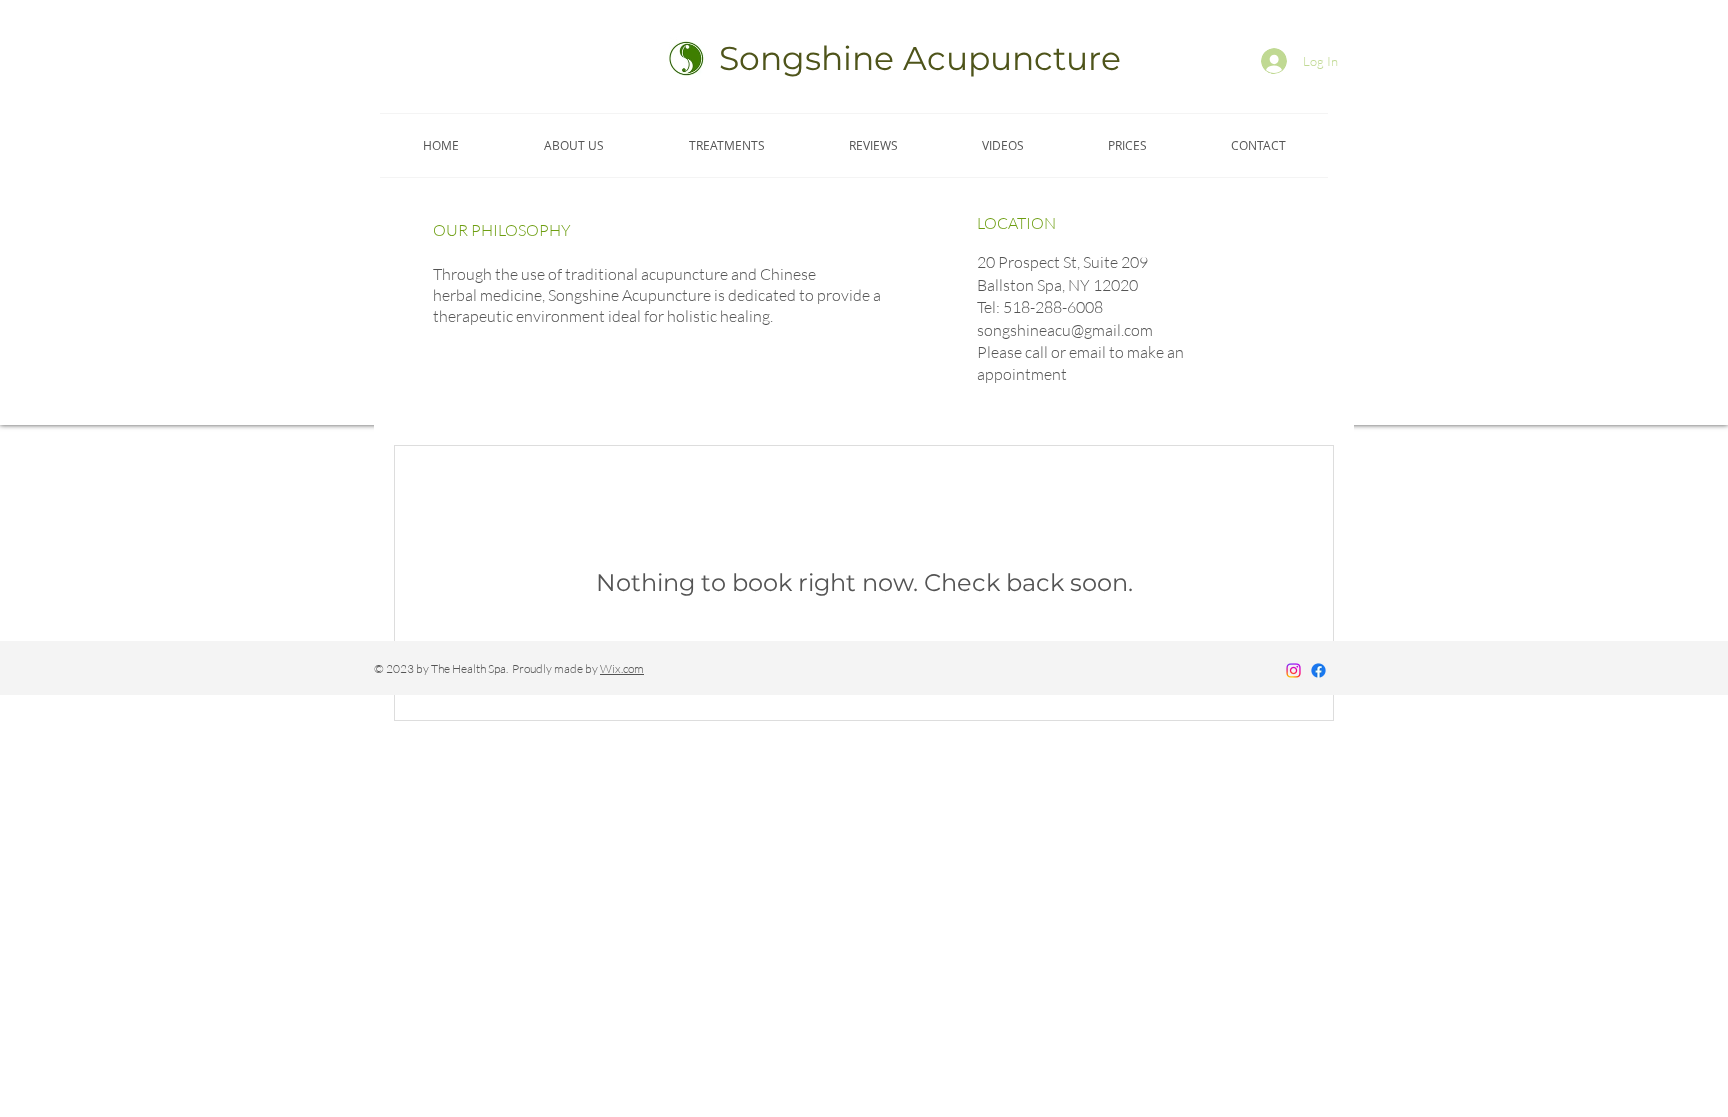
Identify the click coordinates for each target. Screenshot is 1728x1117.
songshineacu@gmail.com (1065, 330)
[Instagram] (1293, 670)
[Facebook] (1318, 670)
